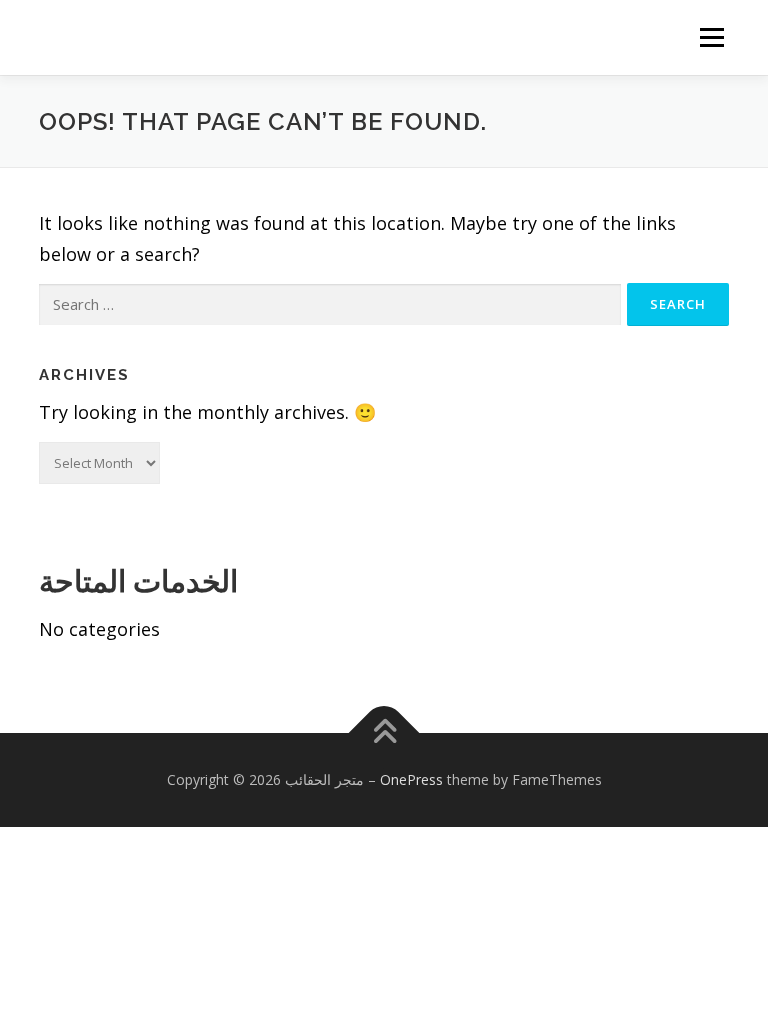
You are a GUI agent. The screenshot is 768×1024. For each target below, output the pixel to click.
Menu (711, 37)
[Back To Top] (384, 732)
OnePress (411, 779)
